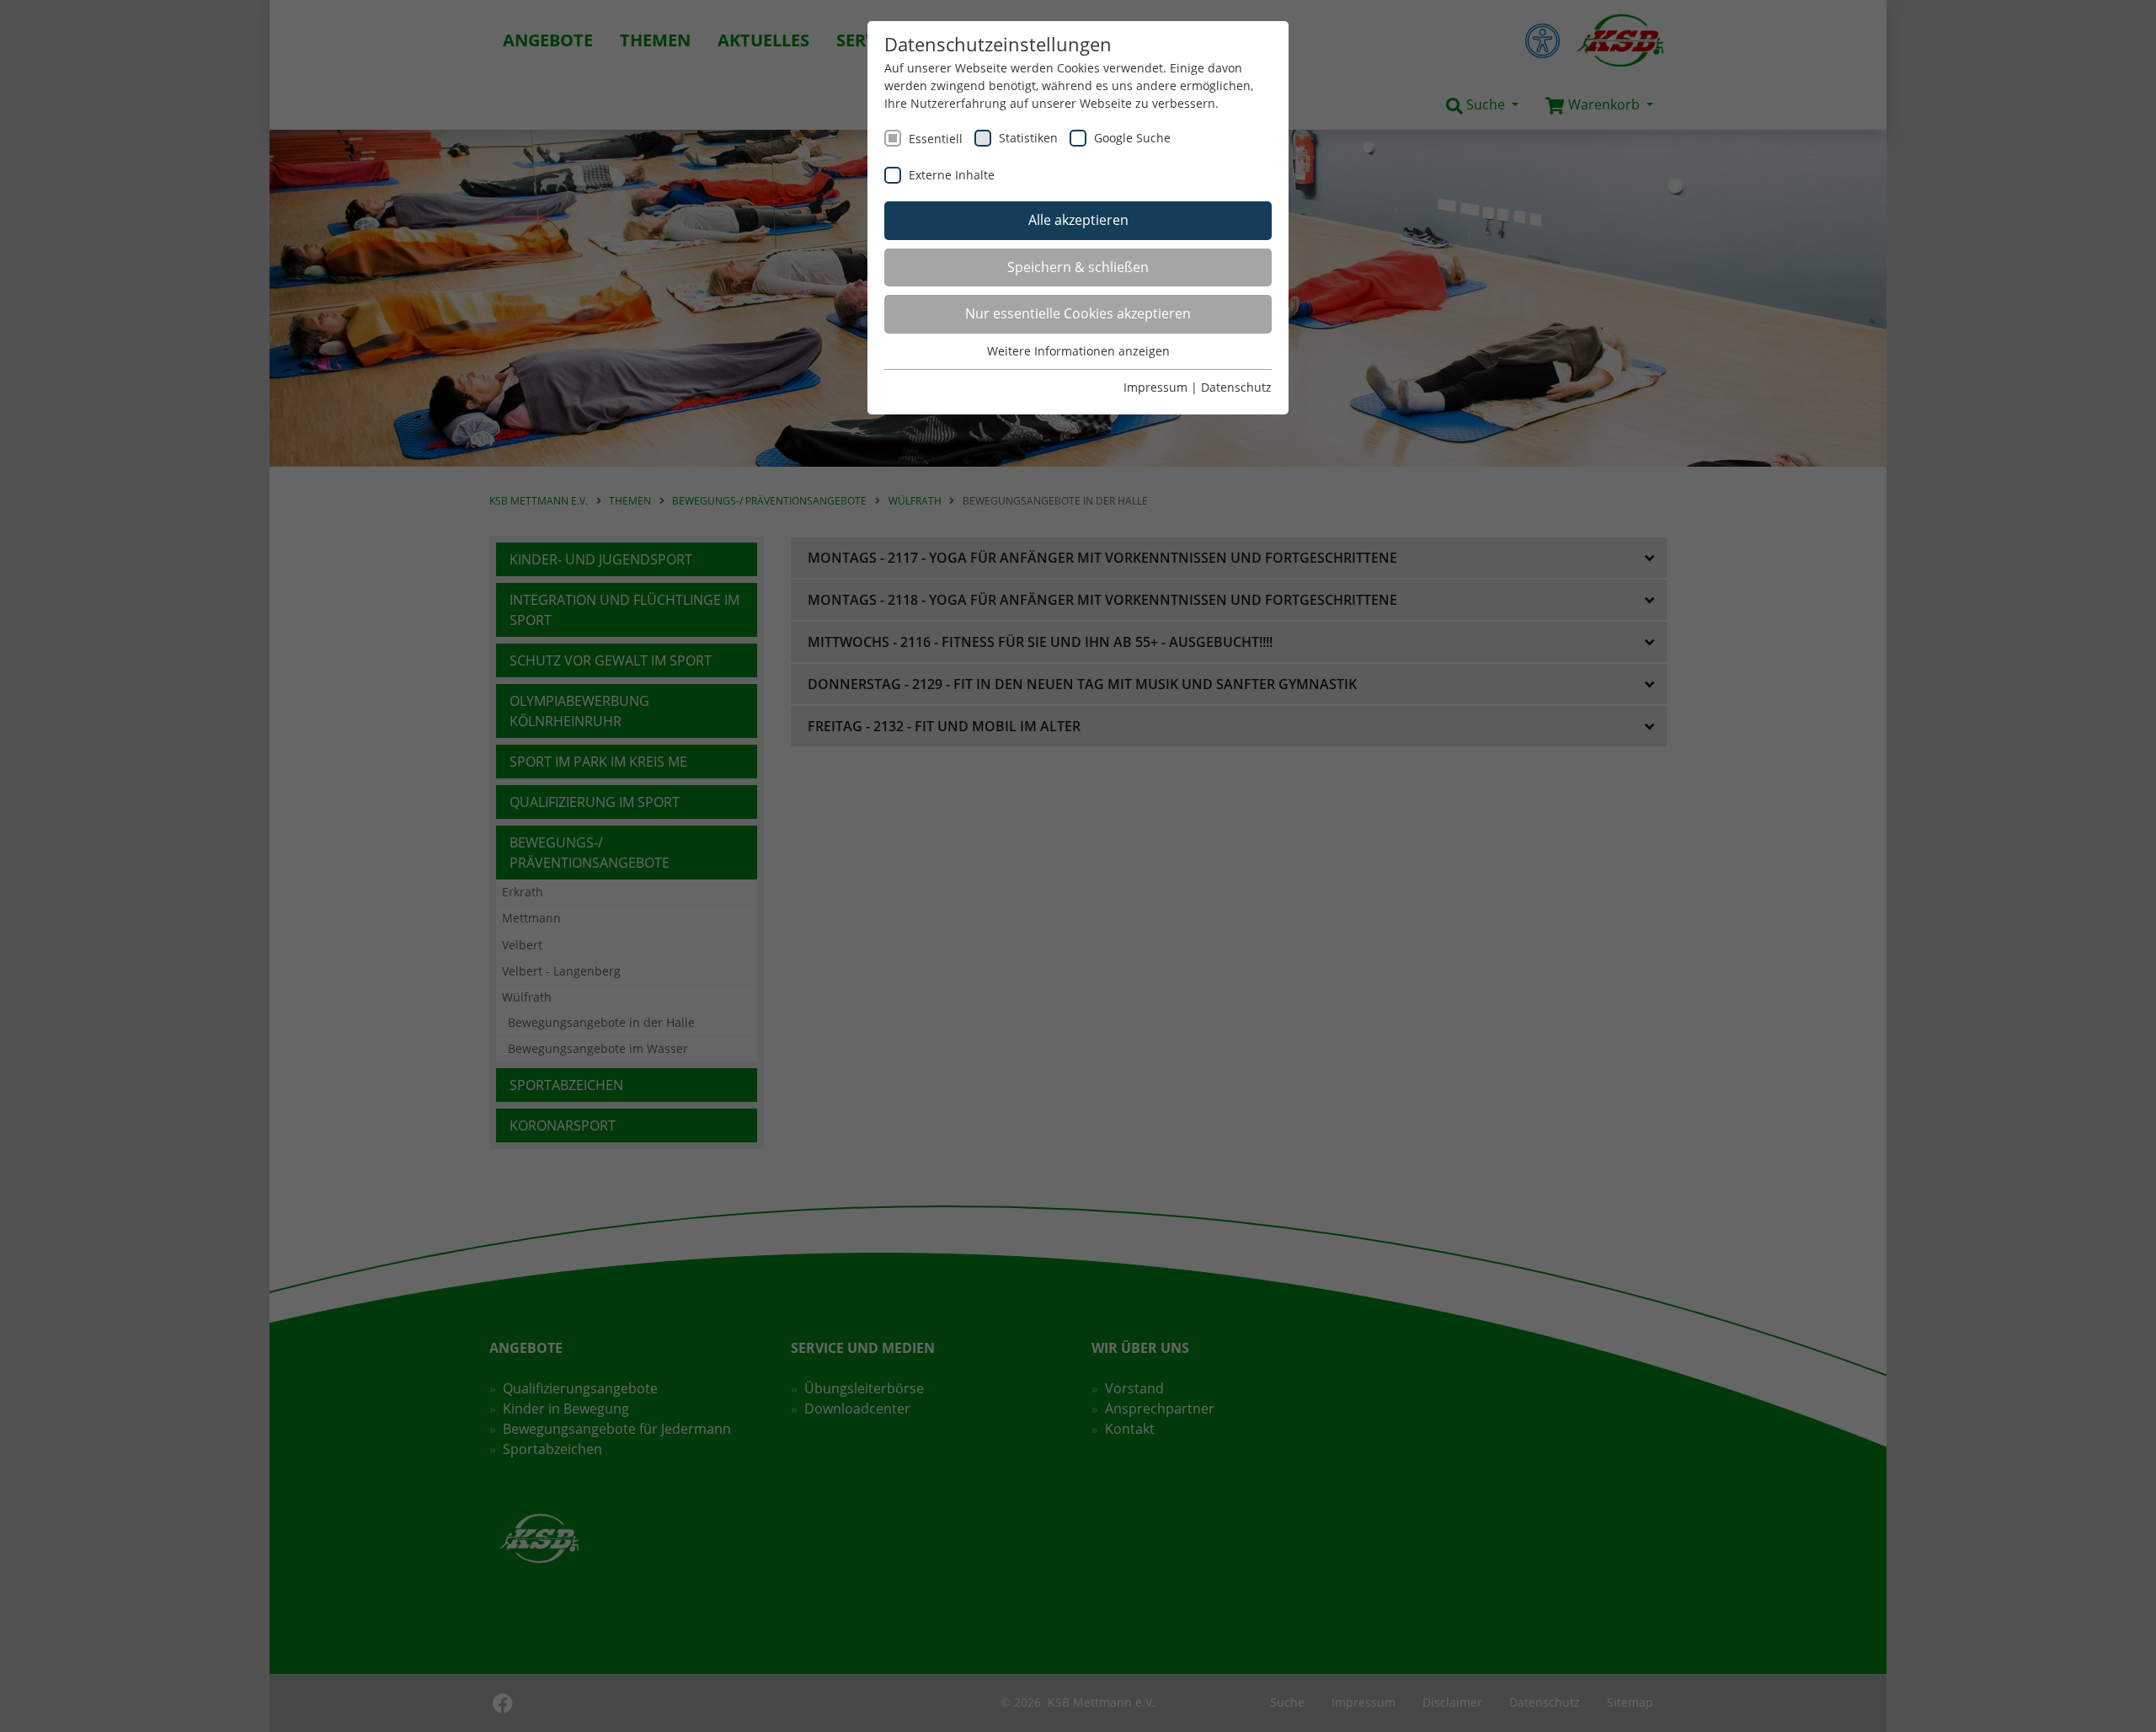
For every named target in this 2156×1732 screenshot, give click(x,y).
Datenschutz (1236, 387)
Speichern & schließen (1078, 267)
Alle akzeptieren (1078, 220)
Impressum (1155, 387)
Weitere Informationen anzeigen (1078, 351)
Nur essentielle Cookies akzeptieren (1078, 313)
